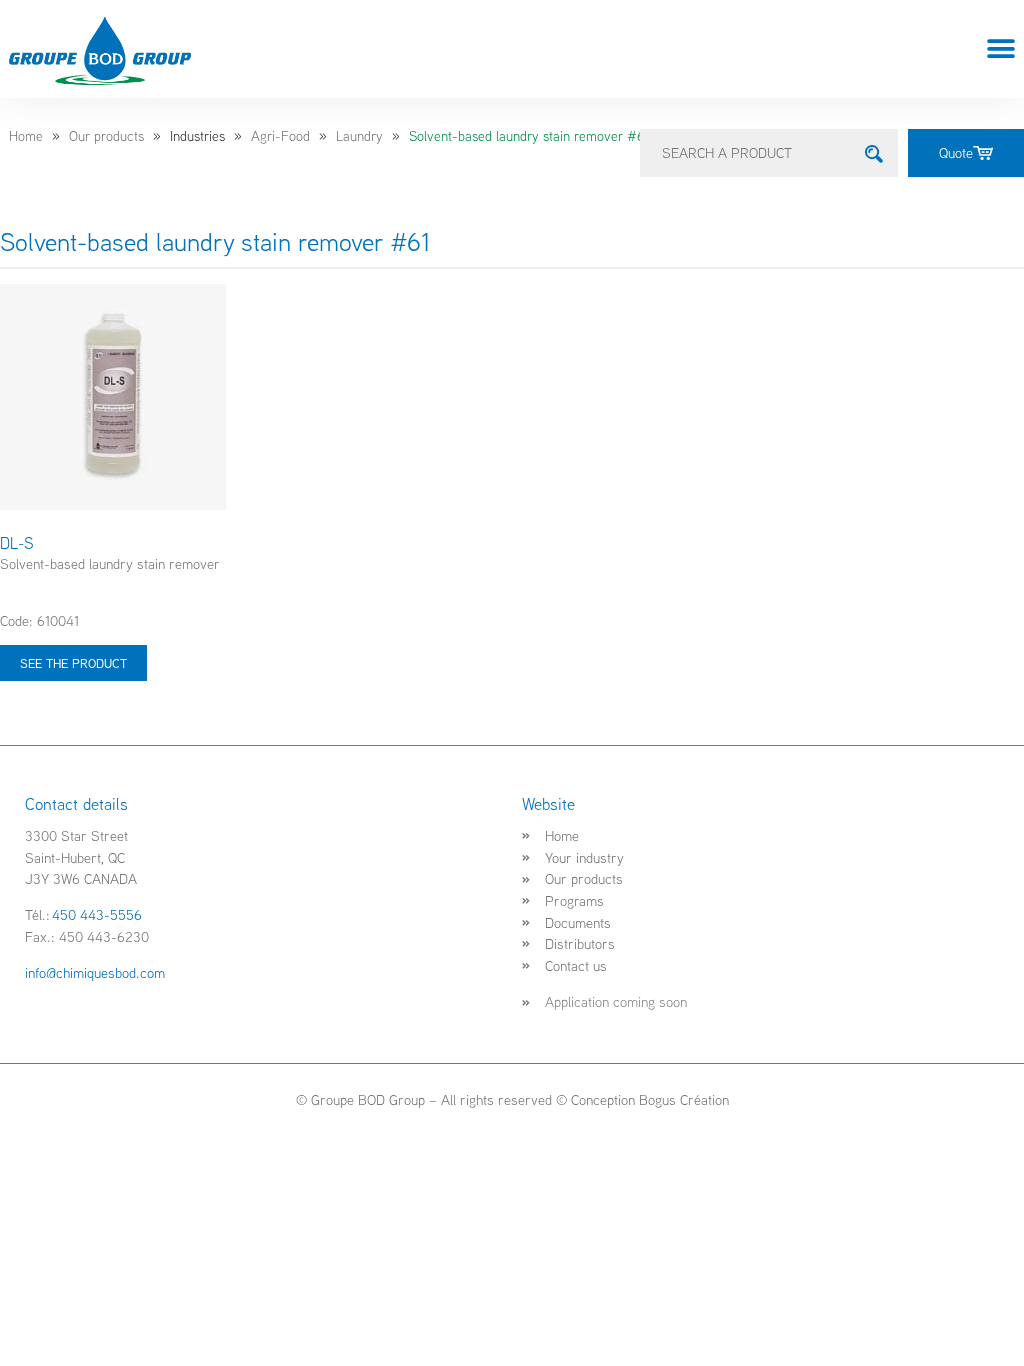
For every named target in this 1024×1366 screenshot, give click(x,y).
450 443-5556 (97, 914)
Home (26, 136)
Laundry (359, 136)
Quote (956, 152)
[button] (1001, 49)
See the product (73, 663)
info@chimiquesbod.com (95, 972)
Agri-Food (280, 136)
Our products (106, 136)
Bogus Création (684, 1099)
